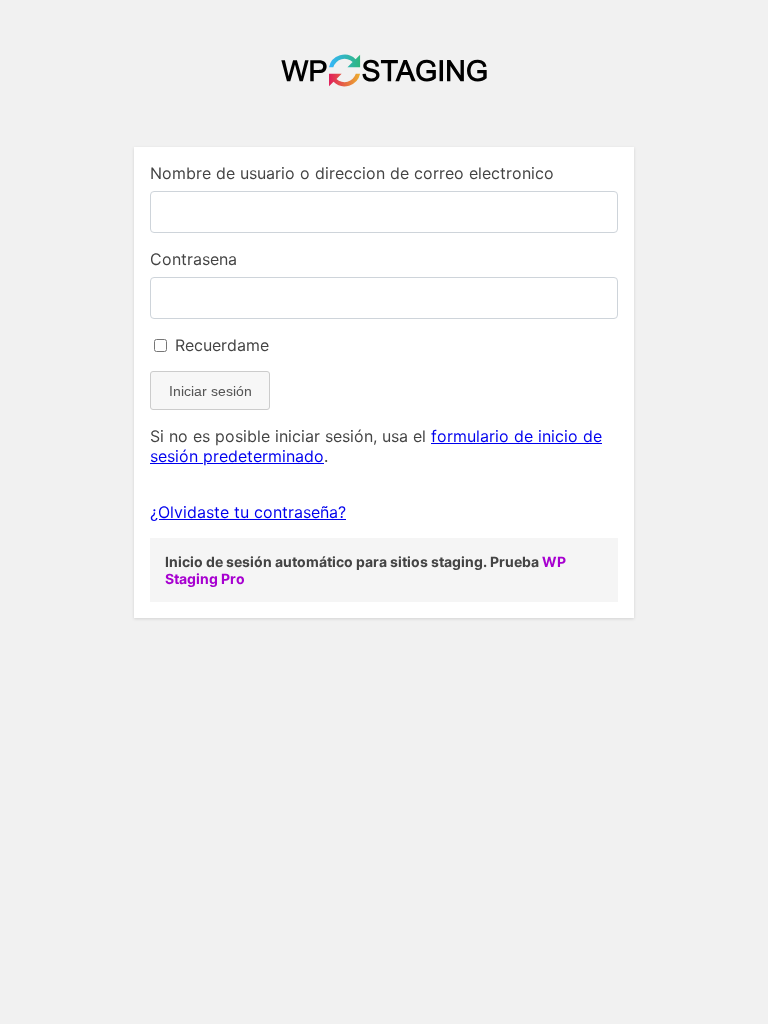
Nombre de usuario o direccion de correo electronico (352, 173)
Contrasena (193, 259)
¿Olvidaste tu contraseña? (248, 512)
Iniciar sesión (210, 391)
